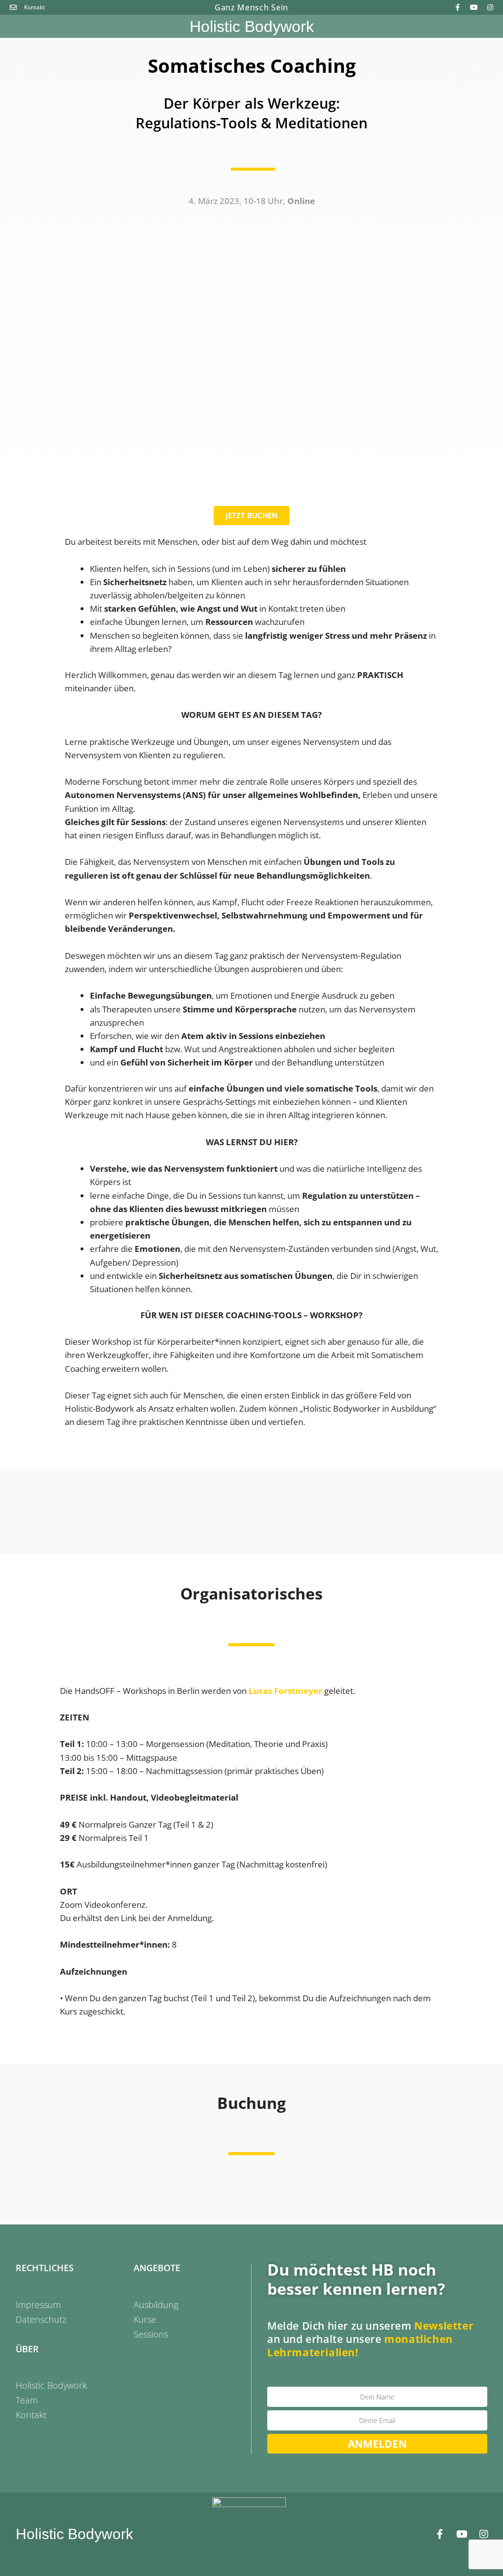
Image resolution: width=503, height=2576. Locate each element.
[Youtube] (474, 7)
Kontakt (31, 2415)
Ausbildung (156, 2305)
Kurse (145, 2319)
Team (27, 2400)
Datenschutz (41, 2319)
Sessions (151, 2334)
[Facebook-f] (458, 7)
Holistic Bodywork (252, 27)
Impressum (38, 2305)
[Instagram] (490, 7)
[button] (15, 27)
